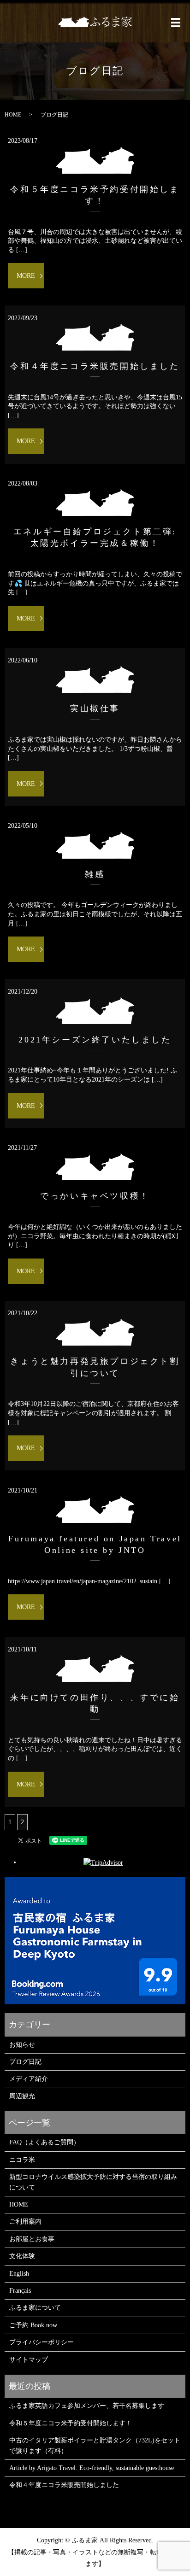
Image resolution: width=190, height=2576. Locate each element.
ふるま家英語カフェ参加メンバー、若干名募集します (87, 2406)
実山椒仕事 (95, 708)
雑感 (95, 874)
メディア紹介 (29, 2079)
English (19, 2274)
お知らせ (22, 2045)
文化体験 (22, 2256)
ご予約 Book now (33, 2325)
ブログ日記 (25, 2062)
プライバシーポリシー (42, 2342)
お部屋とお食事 (32, 2239)
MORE (26, 276)
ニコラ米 (22, 2160)
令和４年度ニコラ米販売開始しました (95, 366)
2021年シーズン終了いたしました (95, 1040)
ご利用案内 (25, 2222)
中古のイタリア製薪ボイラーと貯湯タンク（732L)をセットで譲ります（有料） (95, 2445)
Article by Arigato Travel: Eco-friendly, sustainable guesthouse (92, 2468)
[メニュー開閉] (176, 23)
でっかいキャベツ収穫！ (95, 1196)
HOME (13, 115)
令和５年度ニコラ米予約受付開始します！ (71, 2423)
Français (20, 2291)
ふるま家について (35, 2308)
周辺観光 (22, 2096)
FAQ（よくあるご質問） (45, 2142)
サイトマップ (29, 2360)
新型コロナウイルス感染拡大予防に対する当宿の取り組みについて (93, 2182)
